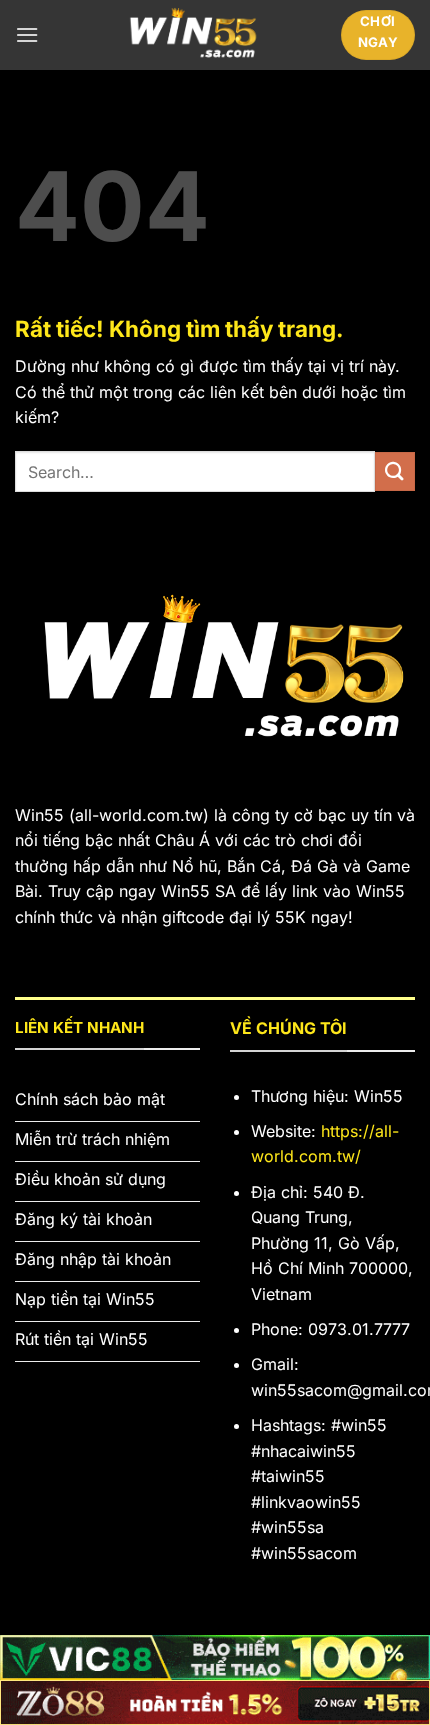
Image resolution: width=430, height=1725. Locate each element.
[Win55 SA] (189, 35)
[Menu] (27, 34)
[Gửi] (395, 471)
